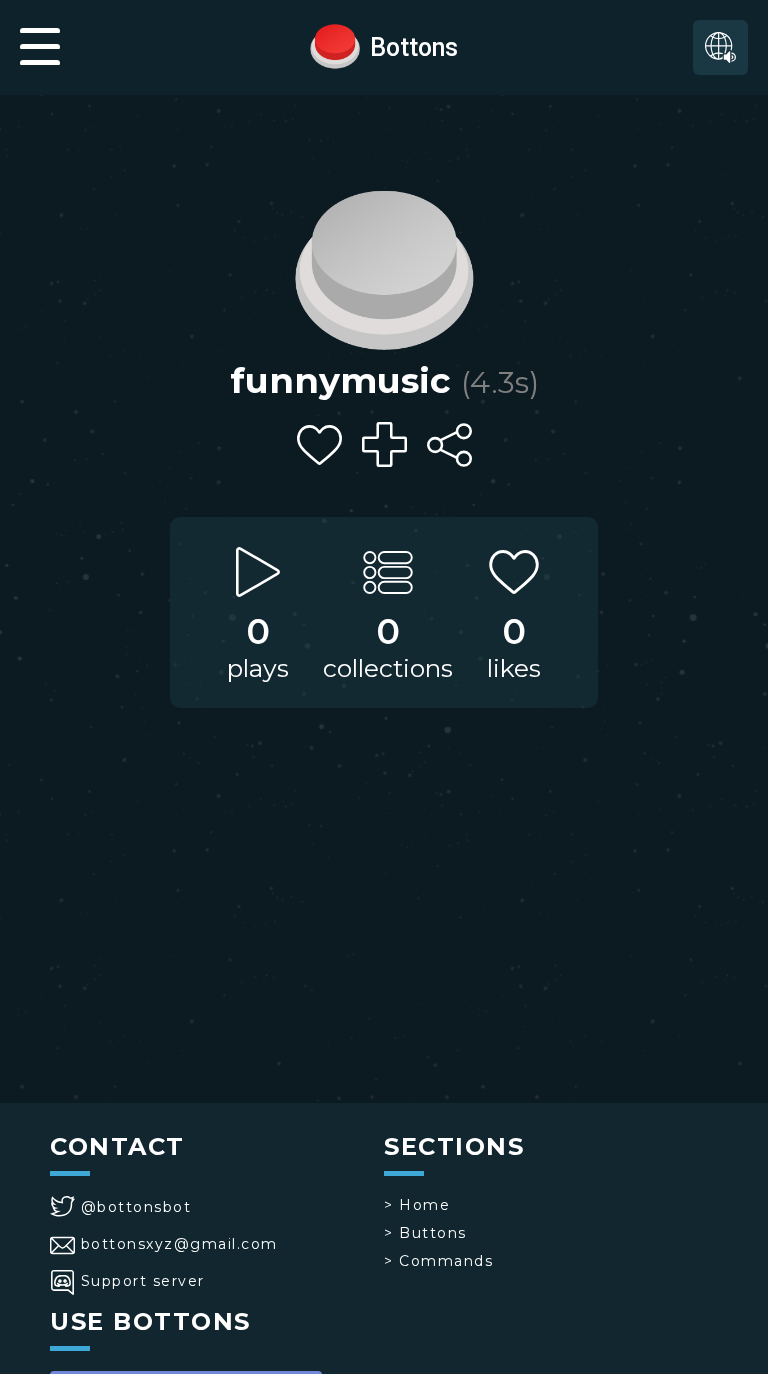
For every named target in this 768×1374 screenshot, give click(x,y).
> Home (417, 1205)
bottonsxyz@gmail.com (179, 1244)
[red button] (335, 45)
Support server (143, 1281)
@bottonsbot (136, 1207)
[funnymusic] (384, 265)
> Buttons (425, 1233)
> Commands (438, 1261)
